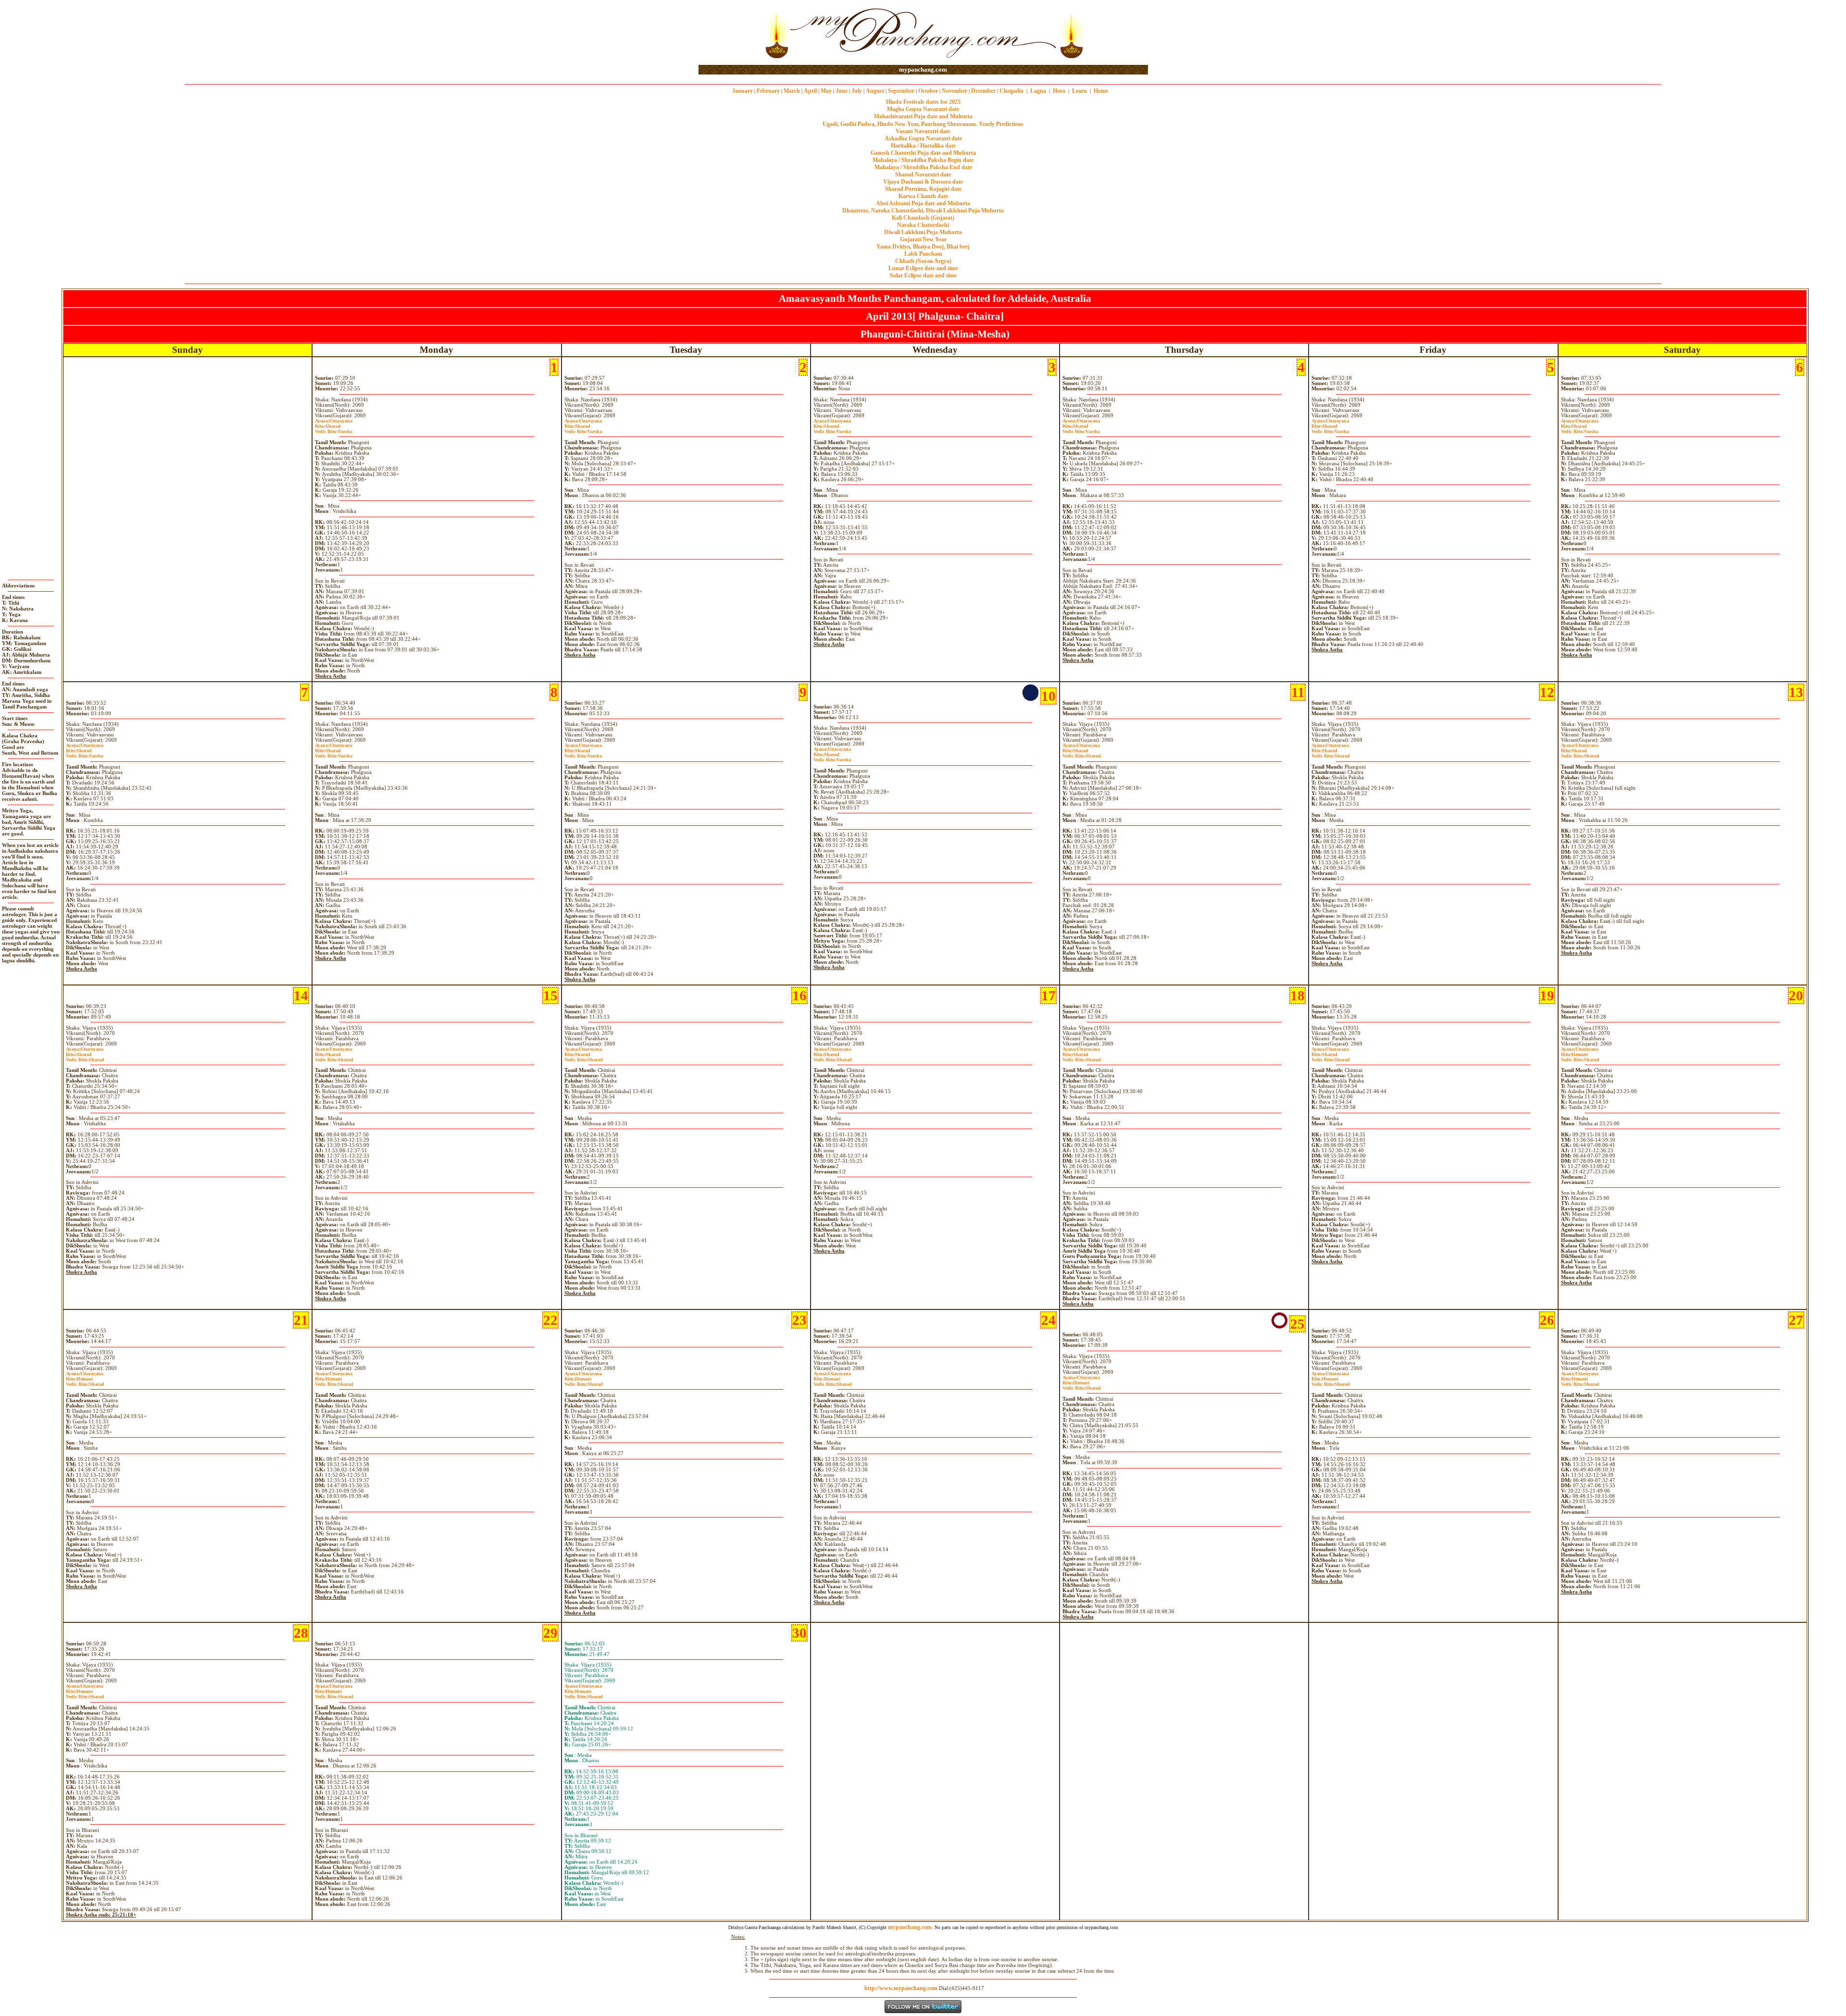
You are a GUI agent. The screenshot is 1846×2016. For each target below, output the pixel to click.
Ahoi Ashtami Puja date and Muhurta (923, 203)
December (983, 91)
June (842, 91)
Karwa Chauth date (923, 196)
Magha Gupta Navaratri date (923, 109)
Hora (1059, 91)
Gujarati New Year (923, 239)
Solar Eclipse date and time (923, 275)
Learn (1079, 91)
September (901, 91)
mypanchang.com (923, 69)
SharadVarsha (334, 429)
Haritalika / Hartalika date (923, 146)
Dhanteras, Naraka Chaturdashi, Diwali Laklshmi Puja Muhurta (923, 211)
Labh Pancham (923, 254)
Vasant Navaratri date (923, 131)
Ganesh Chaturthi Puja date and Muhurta (923, 153)
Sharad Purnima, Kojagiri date (923, 189)
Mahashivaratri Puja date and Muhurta (923, 116)
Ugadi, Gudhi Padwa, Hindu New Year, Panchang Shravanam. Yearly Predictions (923, 124)
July (857, 91)
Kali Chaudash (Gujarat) (923, 218)
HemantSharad (1580, 1057)
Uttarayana (334, 421)
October (928, 91)
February (768, 91)
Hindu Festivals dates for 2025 (923, 102)
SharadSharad (1082, 753)
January (742, 91)
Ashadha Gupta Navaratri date (923, 138)
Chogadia (1011, 91)
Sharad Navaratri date (923, 174)
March (792, 91)
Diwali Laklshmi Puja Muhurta (923, 232)
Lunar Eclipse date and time (923, 268)
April (810, 91)
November (954, 91)
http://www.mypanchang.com (901, 1988)
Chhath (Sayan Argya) (923, 261)
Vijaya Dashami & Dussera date (923, 182)
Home (1101, 91)
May (826, 91)
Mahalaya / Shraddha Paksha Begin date (923, 160)
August (875, 91)
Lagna (1038, 91)
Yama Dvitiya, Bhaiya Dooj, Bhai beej (923, 247)
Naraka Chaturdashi (923, 225)
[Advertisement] (730, 33)
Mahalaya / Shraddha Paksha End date (923, 167)
